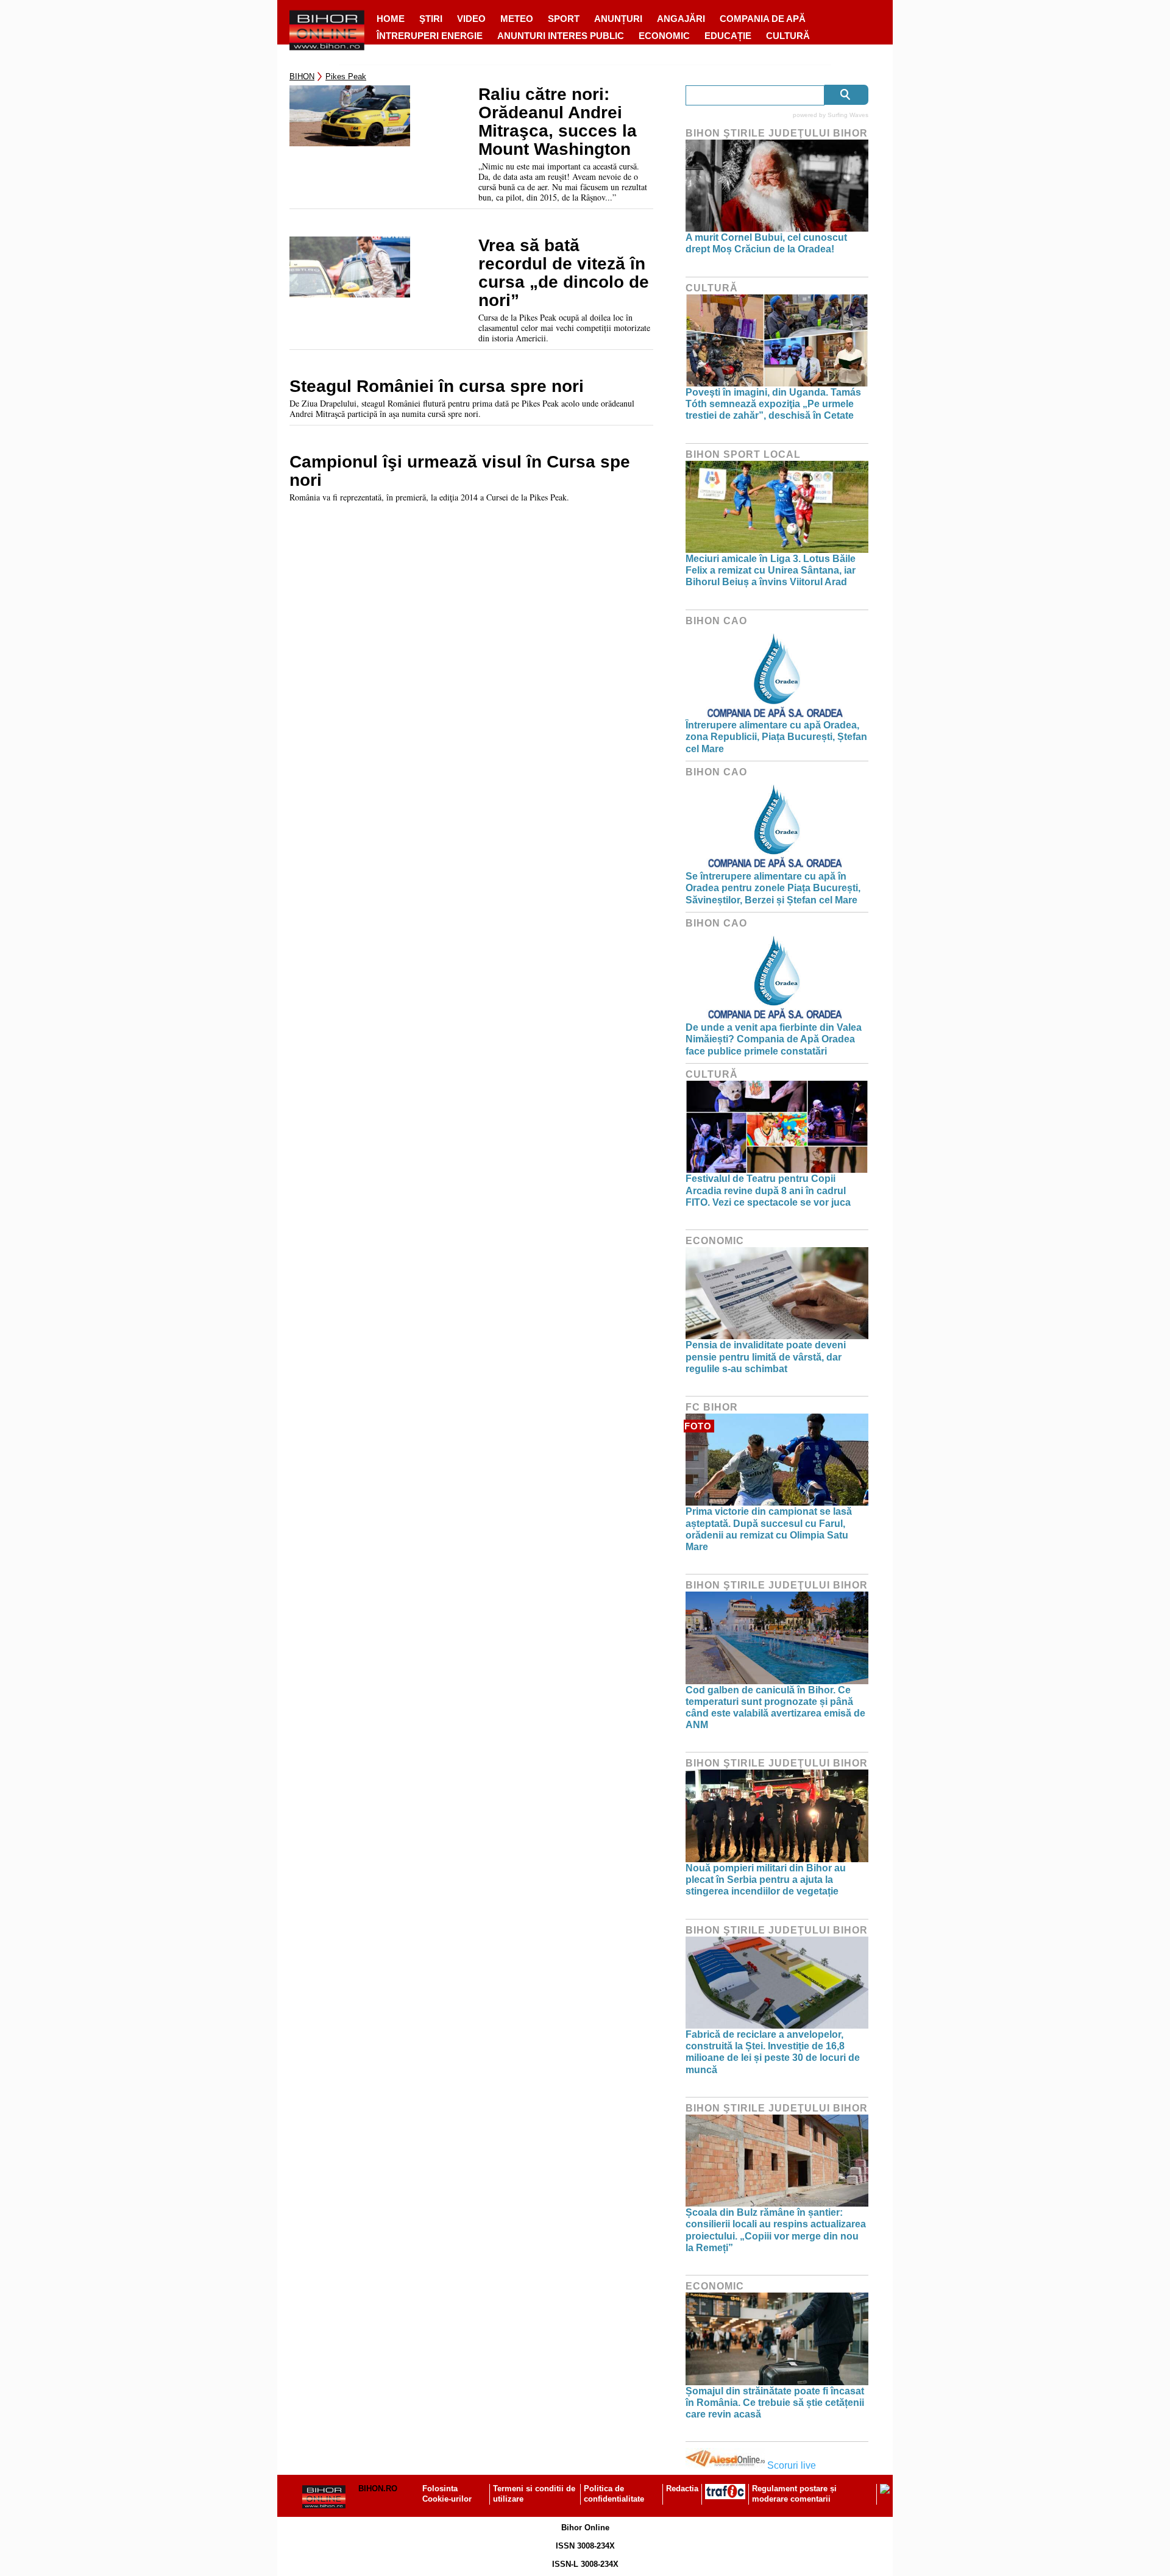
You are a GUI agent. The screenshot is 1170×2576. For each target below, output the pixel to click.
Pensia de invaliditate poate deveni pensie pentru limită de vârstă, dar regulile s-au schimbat (766, 1357)
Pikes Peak (346, 76)
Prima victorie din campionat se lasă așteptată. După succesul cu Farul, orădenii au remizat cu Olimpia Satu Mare (769, 1529)
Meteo (517, 19)
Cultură (788, 36)
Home (391, 19)
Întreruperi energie (430, 36)
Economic (664, 36)
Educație (728, 36)
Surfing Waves (848, 115)
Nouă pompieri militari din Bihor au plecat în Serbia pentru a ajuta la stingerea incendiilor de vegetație (766, 1880)
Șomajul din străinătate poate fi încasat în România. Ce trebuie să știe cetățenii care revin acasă (775, 2403)
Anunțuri (618, 19)
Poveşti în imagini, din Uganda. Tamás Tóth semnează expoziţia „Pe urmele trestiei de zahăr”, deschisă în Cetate (773, 404)
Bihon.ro (378, 2489)
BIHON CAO (716, 621)
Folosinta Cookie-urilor (447, 2494)
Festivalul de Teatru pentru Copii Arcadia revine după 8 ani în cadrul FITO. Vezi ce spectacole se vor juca (768, 1190)
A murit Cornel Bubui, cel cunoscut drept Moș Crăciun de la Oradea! (766, 243)
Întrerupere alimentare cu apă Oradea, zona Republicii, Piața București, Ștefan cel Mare (776, 737)
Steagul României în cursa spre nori (437, 386)
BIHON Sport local (743, 454)
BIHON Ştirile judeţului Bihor (777, 133)
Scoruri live (792, 2465)
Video (471, 19)
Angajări (681, 19)
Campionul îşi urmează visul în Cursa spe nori (460, 471)
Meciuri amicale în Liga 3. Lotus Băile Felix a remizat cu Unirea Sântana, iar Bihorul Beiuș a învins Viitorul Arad (771, 570)
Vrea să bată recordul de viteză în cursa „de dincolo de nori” (564, 273)
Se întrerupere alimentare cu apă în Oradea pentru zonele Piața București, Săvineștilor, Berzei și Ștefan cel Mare (773, 888)
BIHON (302, 76)
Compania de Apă (763, 19)
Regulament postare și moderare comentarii (794, 2494)
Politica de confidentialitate (614, 2494)
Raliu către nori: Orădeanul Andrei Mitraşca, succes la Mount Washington (558, 122)
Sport (564, 19)
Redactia (682, 2489)
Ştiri (431, 19)
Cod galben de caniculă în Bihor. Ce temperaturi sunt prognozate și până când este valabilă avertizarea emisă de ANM (775, 1708)
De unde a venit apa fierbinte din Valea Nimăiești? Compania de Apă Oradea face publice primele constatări (774, 1039)
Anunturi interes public (561, 36)
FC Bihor (712, 1407)
